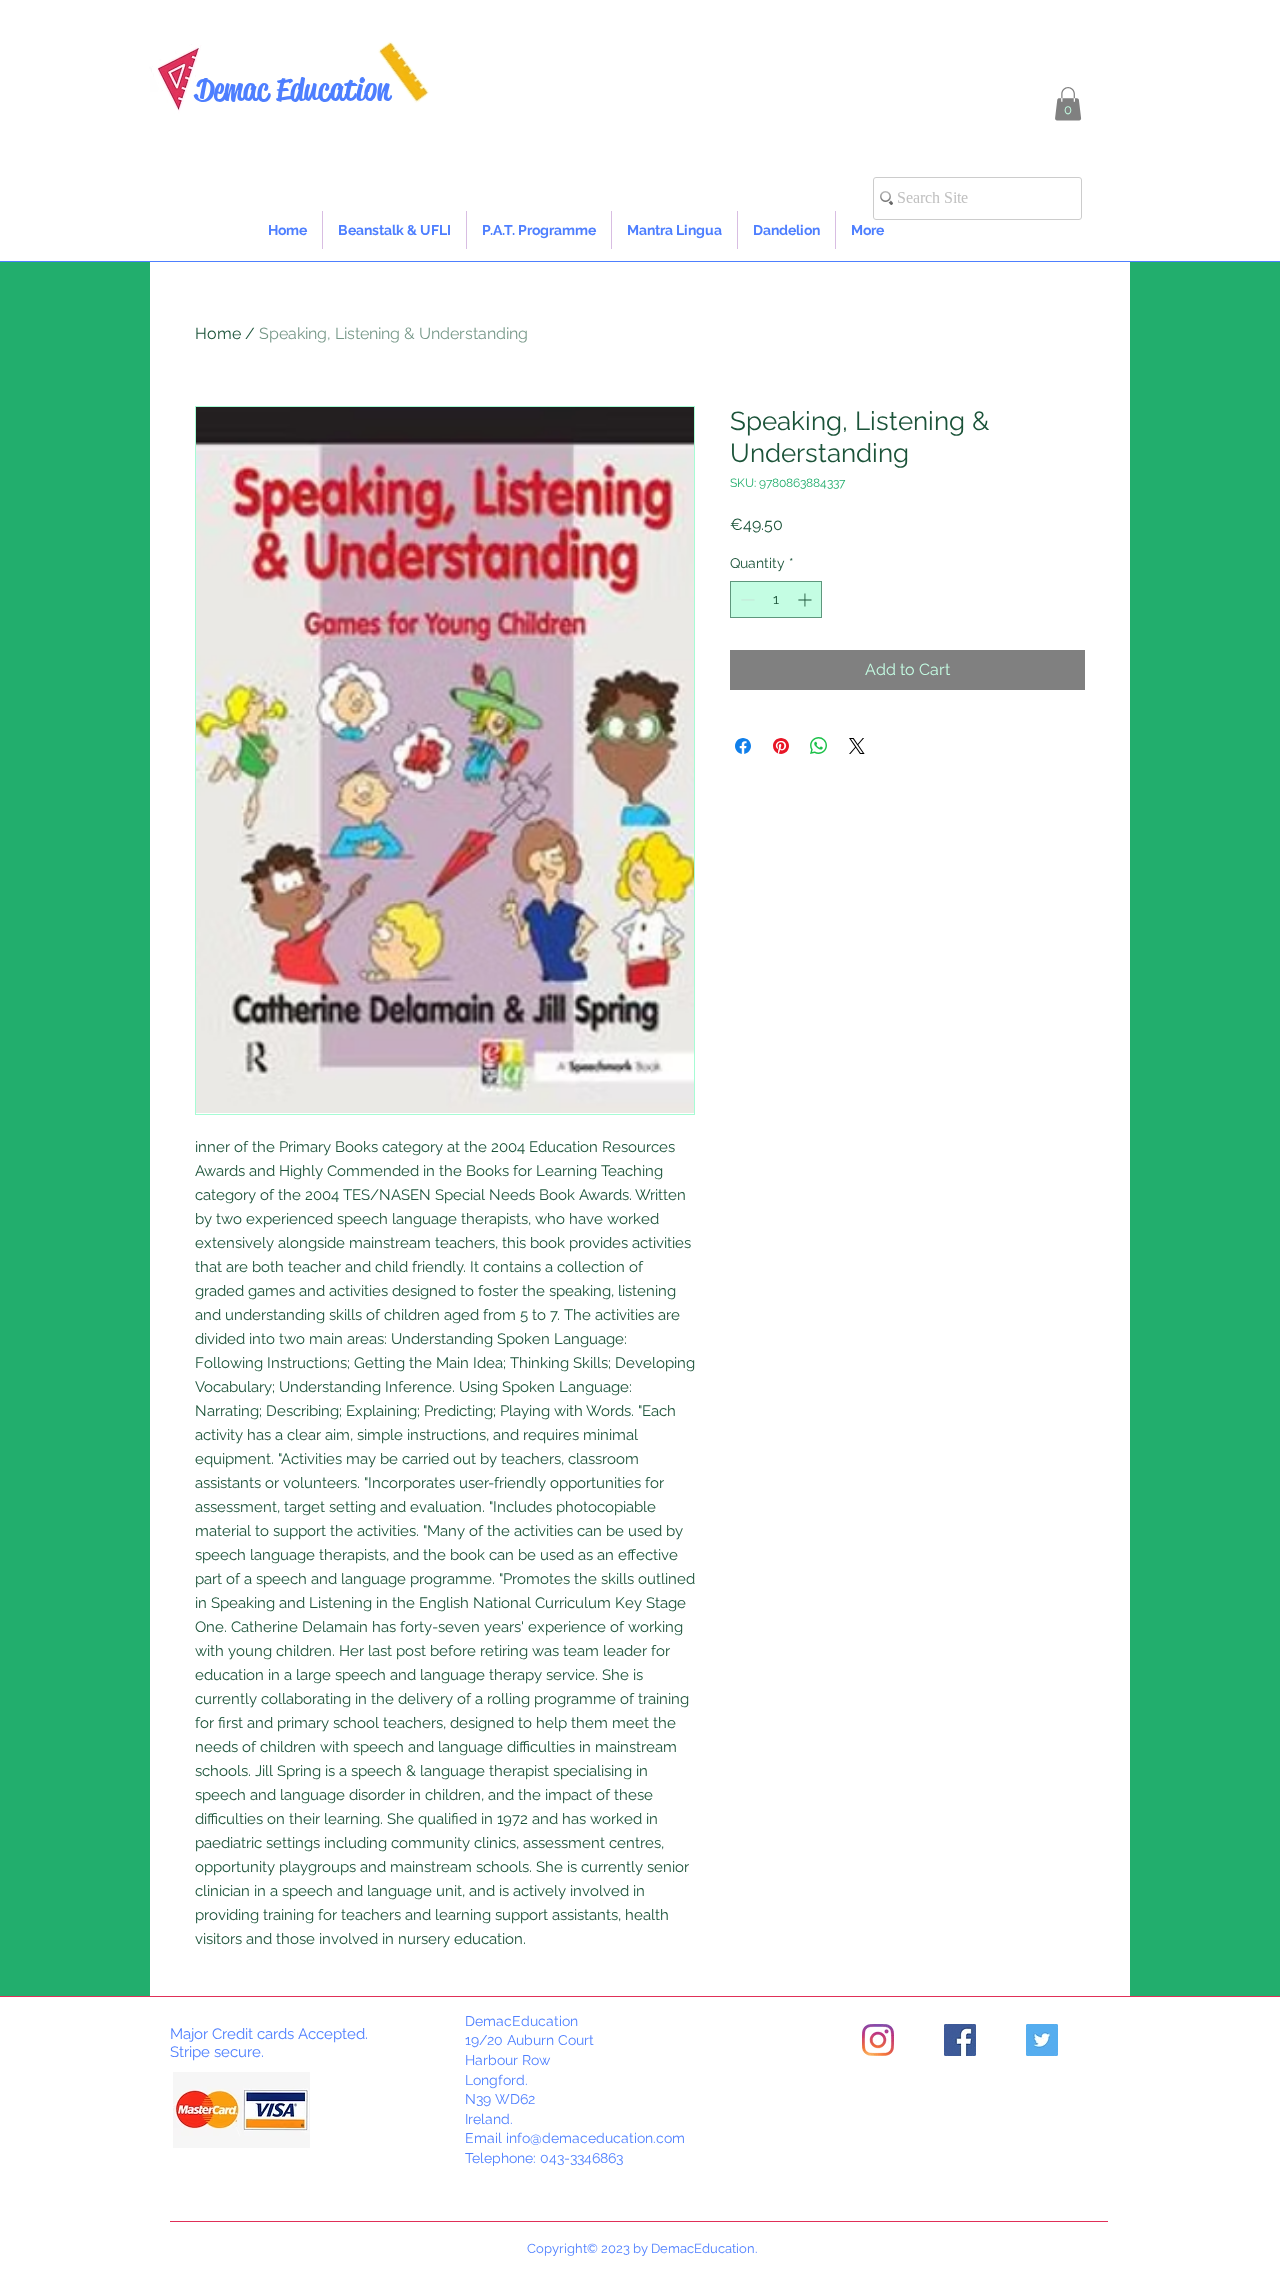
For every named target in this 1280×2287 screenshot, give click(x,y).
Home (218, 333)
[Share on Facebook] (743, 746)
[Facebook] (960, 2040)
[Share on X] (857, 746)
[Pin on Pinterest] (781, 746)
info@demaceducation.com (595, 2138)
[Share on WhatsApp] (819, 746)
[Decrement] (745, 599)
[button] (1068, 103)
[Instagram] (878, 2040)
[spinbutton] (776, 599)
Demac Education (292, 89)
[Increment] (806, 599)
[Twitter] (1042, 2040)
